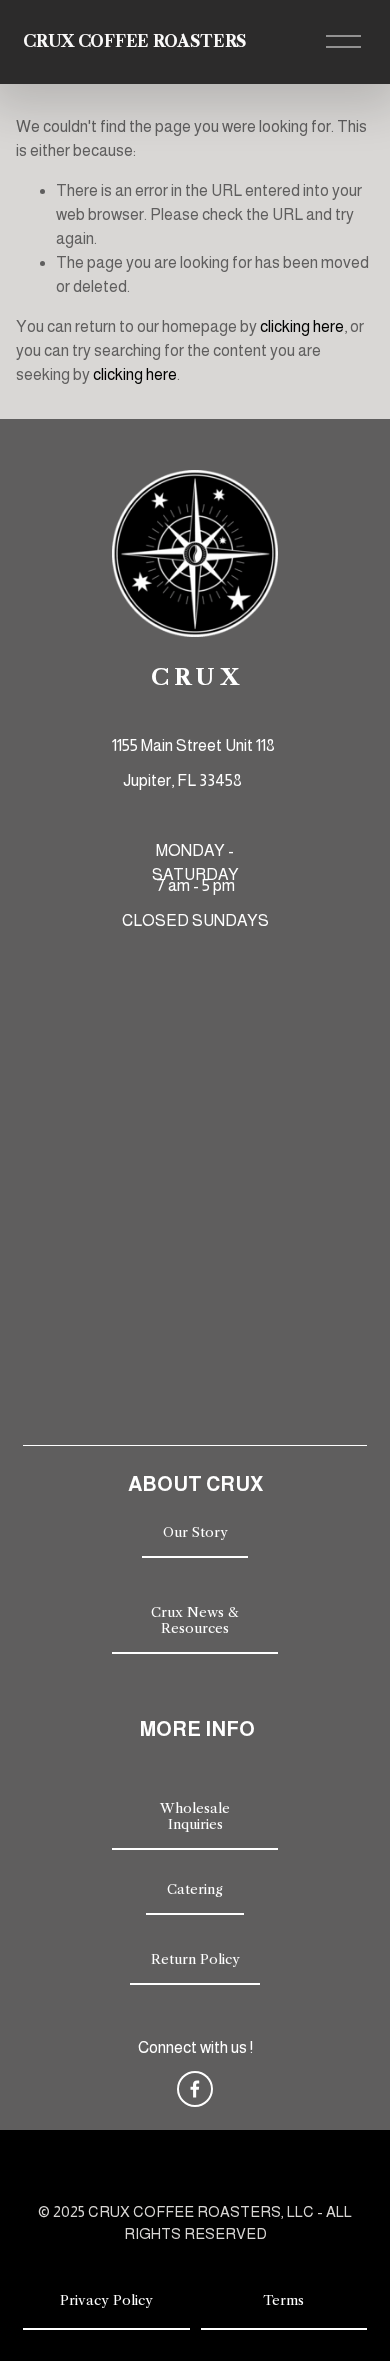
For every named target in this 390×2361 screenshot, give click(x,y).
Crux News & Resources (195, 1620)
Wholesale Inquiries (195, 1816)
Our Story (195, 1532)
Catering (195, 1889)
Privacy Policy (106, 2300)
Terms (283, 2300)
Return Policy (195, 1959)
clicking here (302, 326)
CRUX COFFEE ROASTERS (135, 41)
